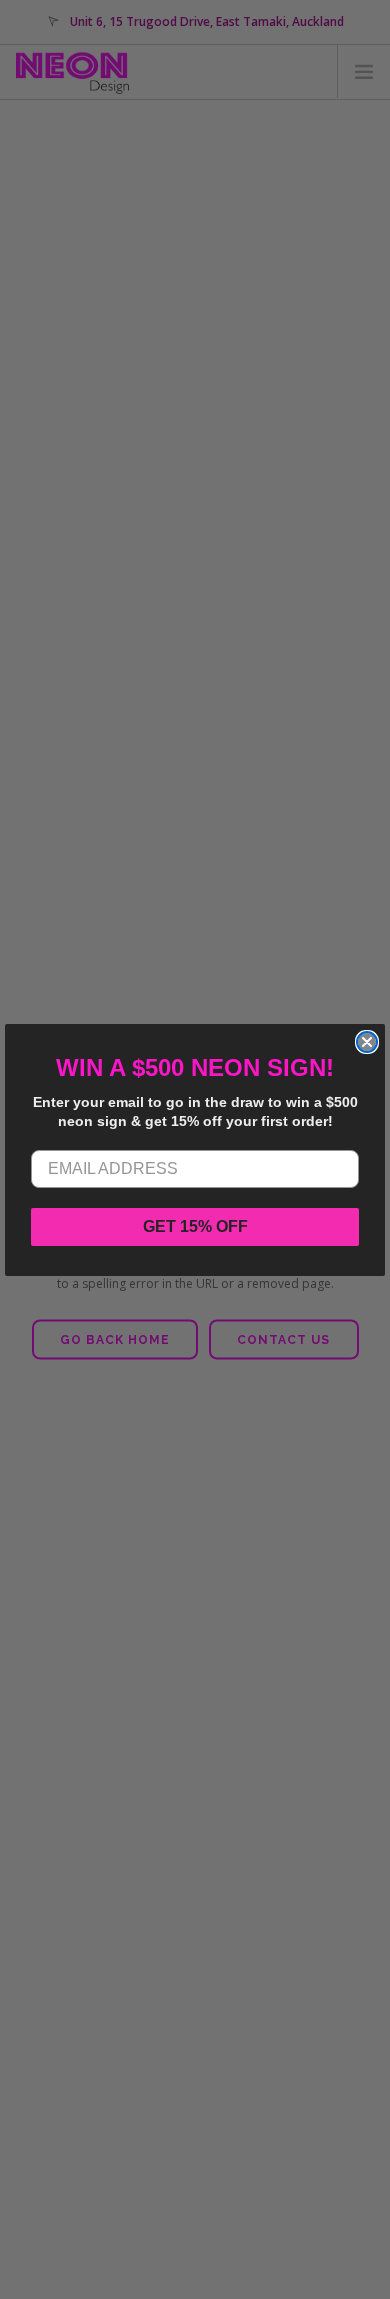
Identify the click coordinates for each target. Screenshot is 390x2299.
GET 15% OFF (195, 1226)
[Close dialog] (367, 1042)
